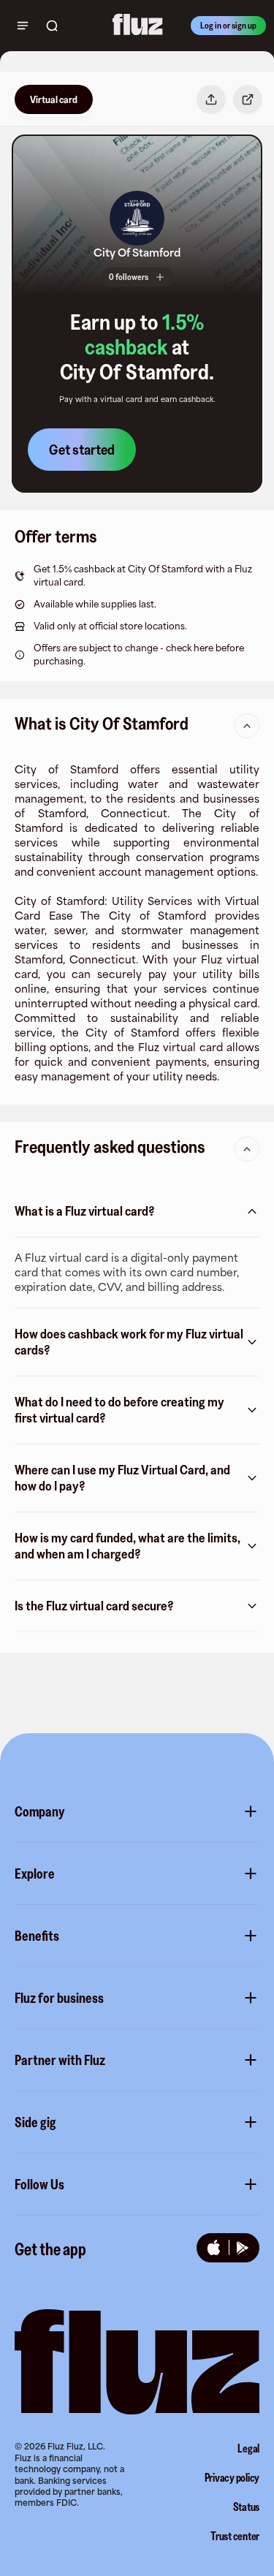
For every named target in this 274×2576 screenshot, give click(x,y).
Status (247, 2507)
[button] (137, 218)
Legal (248, 2448)
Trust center (235, 2536)
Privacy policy (232, 2477)
